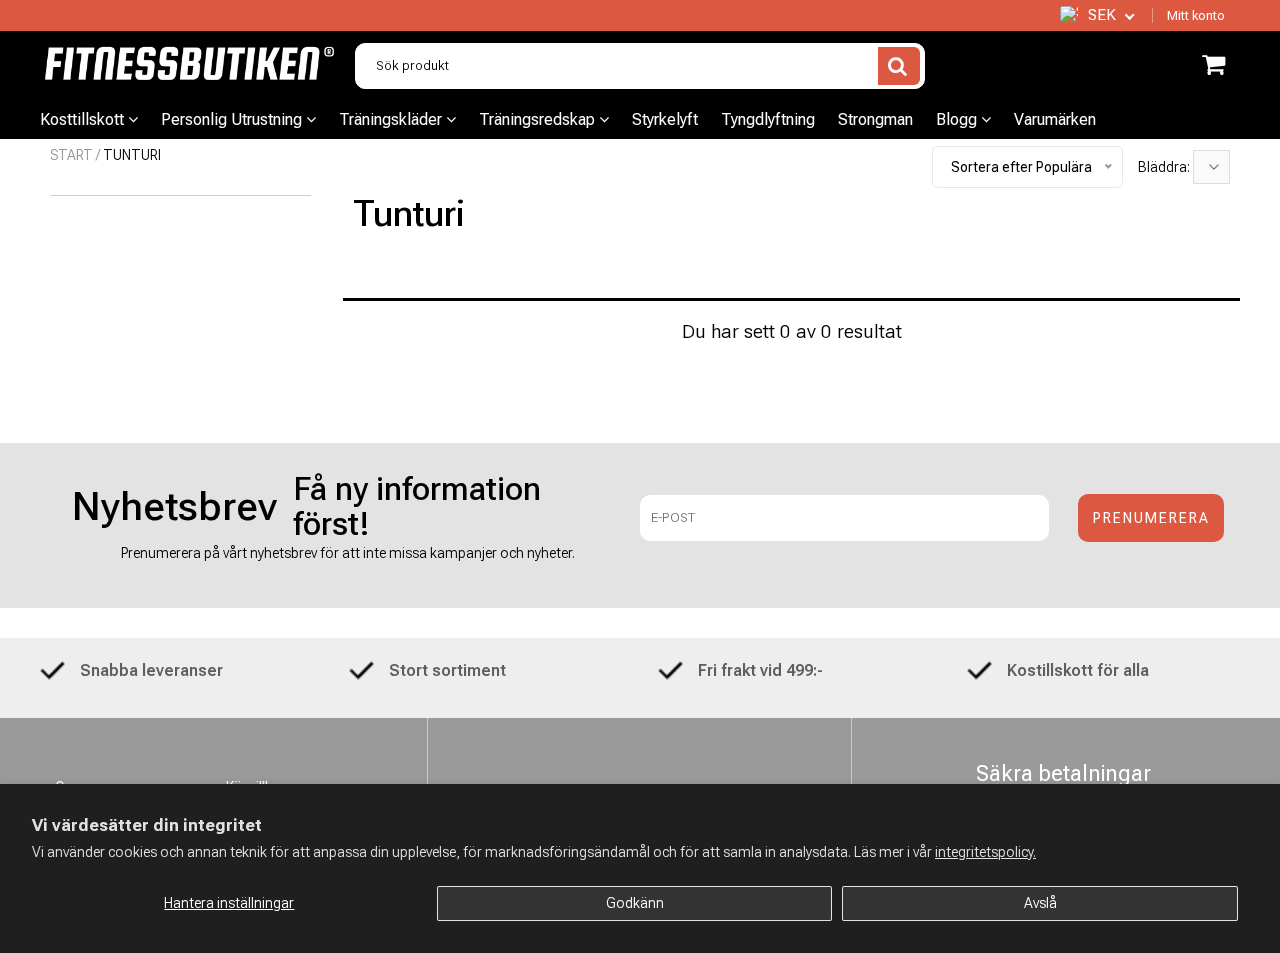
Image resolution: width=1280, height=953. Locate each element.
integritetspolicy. (985, 852)
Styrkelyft (665, 119)
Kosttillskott (84, 119)
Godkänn (635, 903)
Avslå (1040, 903)
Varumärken (1055, 119)
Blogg (958, 119)
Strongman (875, 119)
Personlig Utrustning (233, 119)
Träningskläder (392, 119)
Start (71, 155)
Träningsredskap (539, 119)
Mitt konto (1196, 15)
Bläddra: (1165, 167)
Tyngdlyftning (768, 119)
